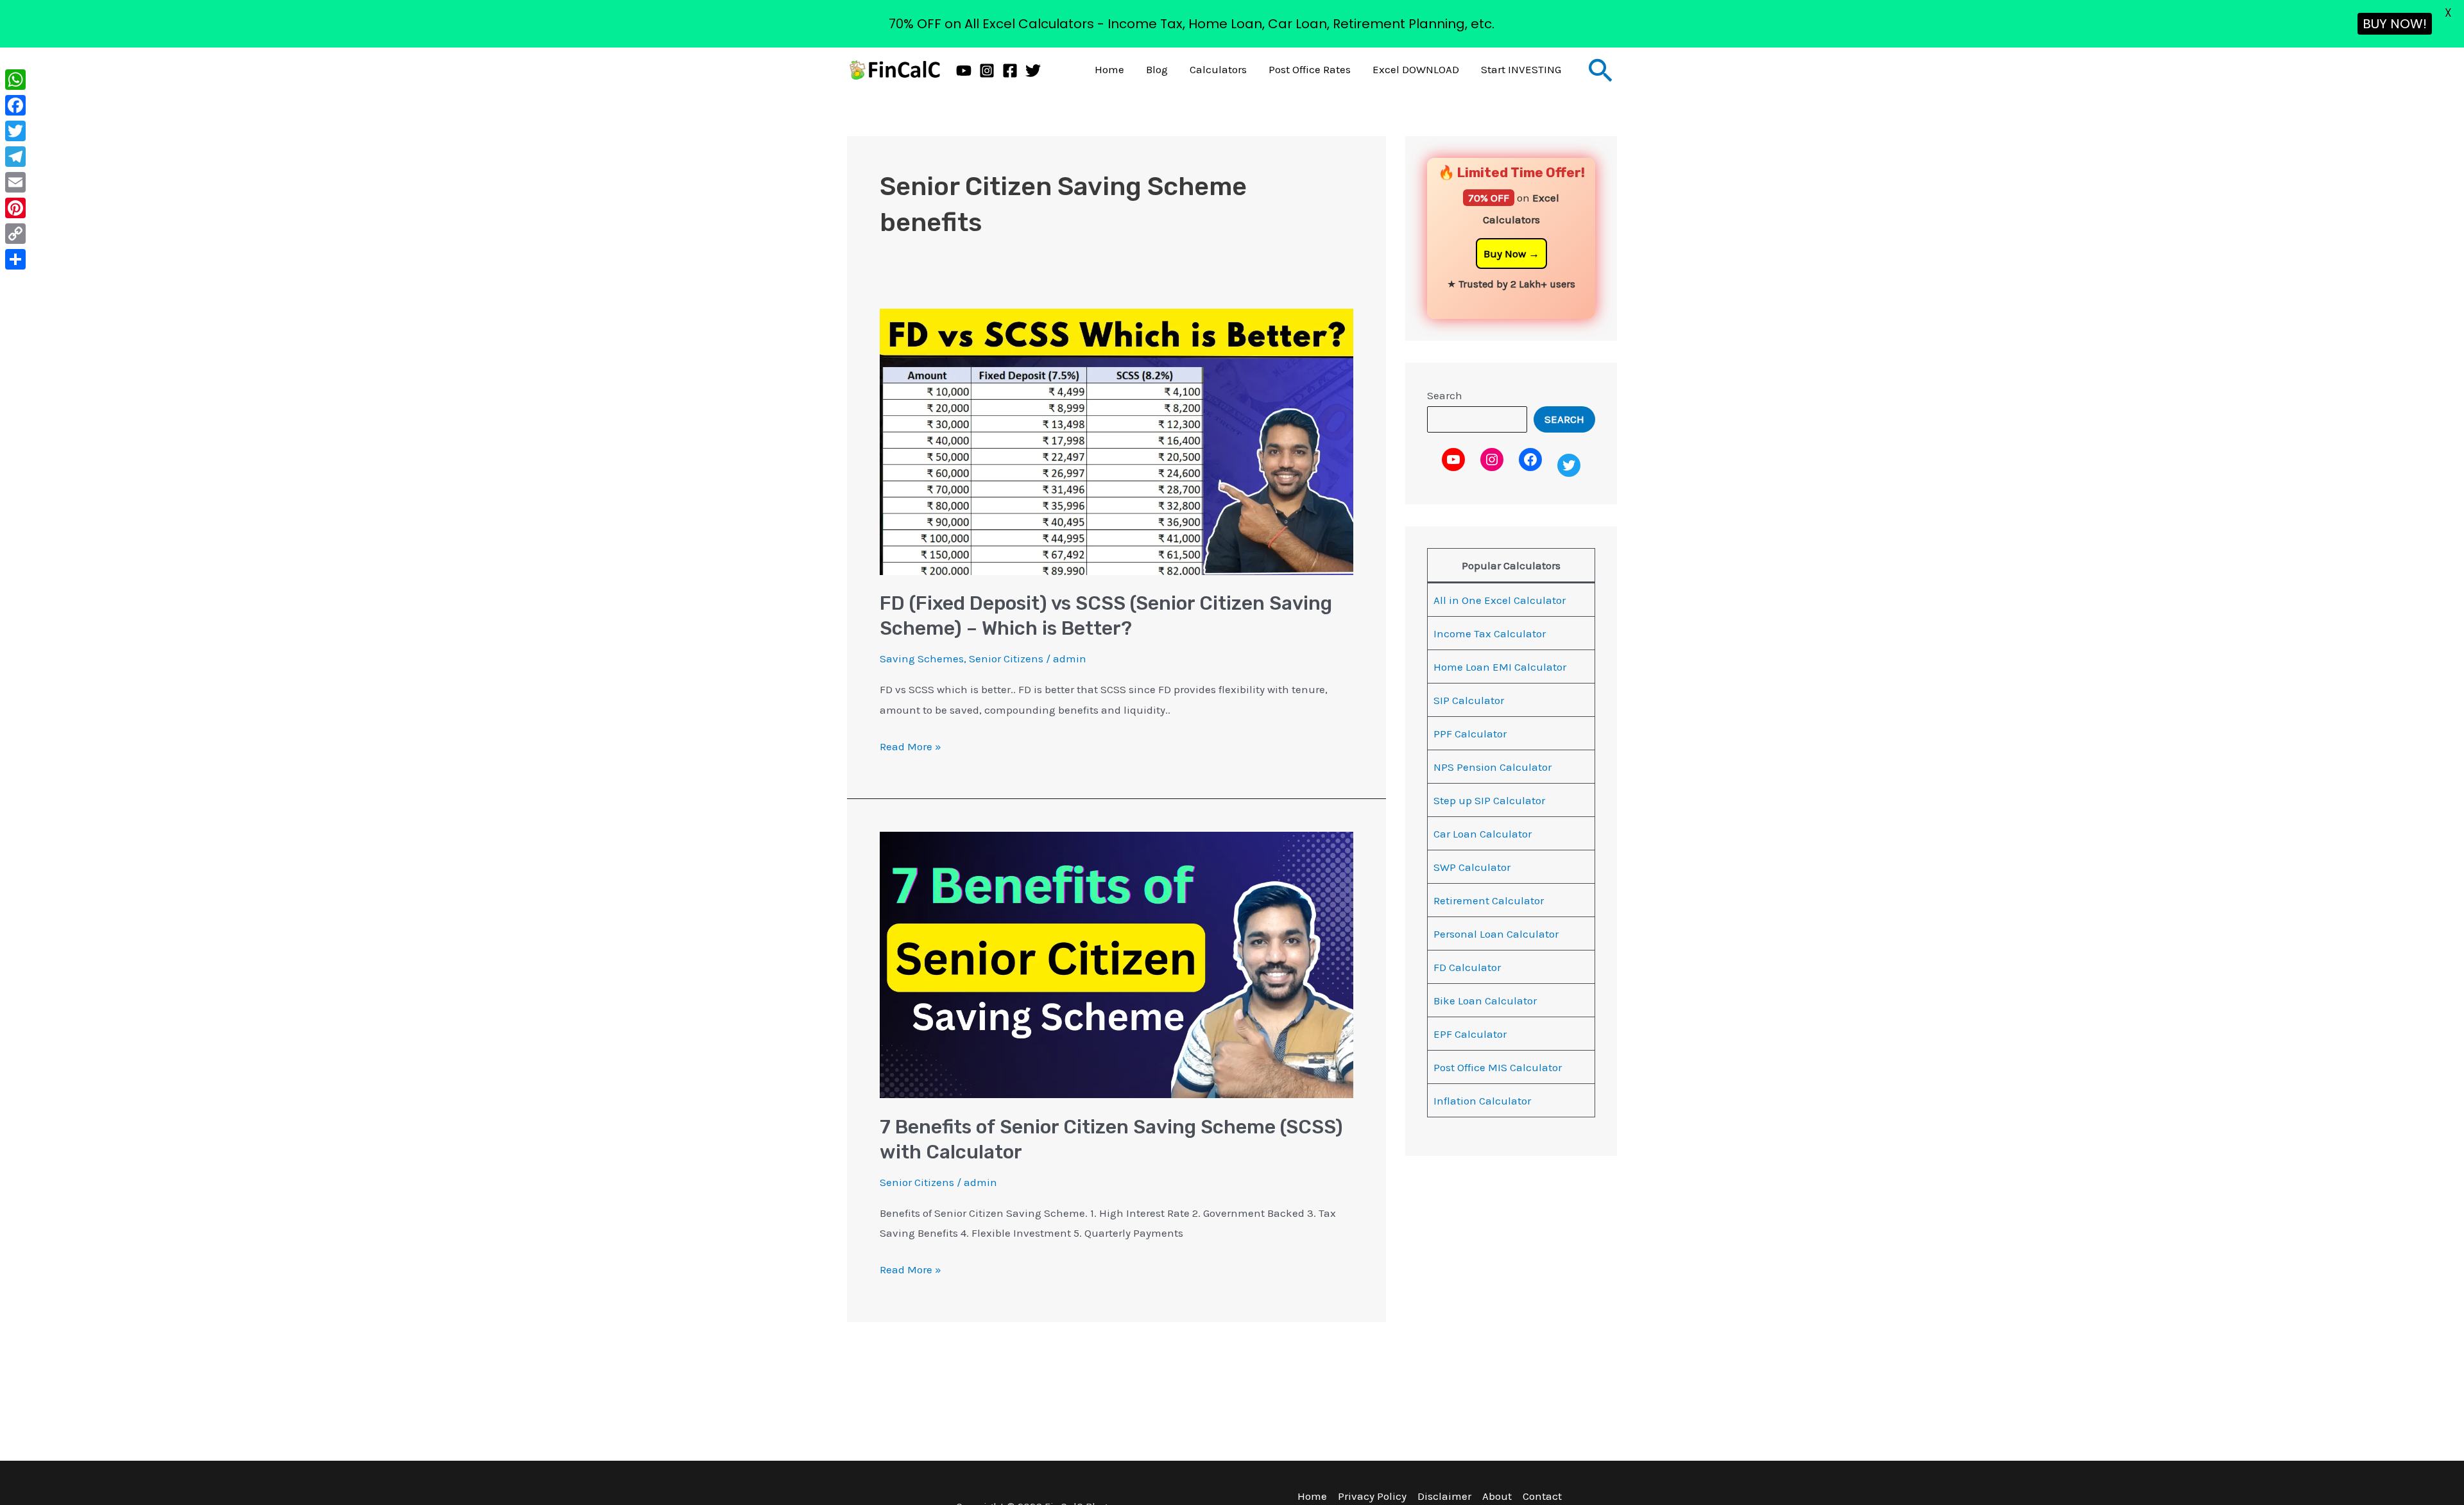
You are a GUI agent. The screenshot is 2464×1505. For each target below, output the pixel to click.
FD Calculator (1467, 967)
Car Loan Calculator (1483, 834)
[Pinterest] (15, 208)
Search (1445, 395)
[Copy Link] (15, 234)
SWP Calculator (1472, 867)
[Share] (15, 259)
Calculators (1218, 69)
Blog (1157, 69)
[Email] (15, 182)
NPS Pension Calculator (1493, 767)
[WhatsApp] (15, 80)
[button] (1601, 70)
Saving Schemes (922, 658)
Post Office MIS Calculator (1498, 1067)
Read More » (911, 745)
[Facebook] (1010, 71)
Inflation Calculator (1482, 1101)
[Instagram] (987, 71)
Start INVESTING (1521, 69)
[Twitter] (1033, 71)
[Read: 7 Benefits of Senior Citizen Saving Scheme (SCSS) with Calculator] (1116, 964)
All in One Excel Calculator (1500, 600)
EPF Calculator (1470, 1034)
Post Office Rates (1310, 69)
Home (1109, 69)
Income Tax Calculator (1490, 633)
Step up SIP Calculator (1489, 800)
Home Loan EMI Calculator (1500, 667)
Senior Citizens (1006, 658)
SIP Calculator (1469, 700)
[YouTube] (964, 71)
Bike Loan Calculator (1485, 1001)
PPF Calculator (1470, 734)
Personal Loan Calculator (1496, 934)
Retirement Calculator (1489, 900)
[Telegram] (15, 157)
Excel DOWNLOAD (1416, 69)
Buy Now (1505, 254)
